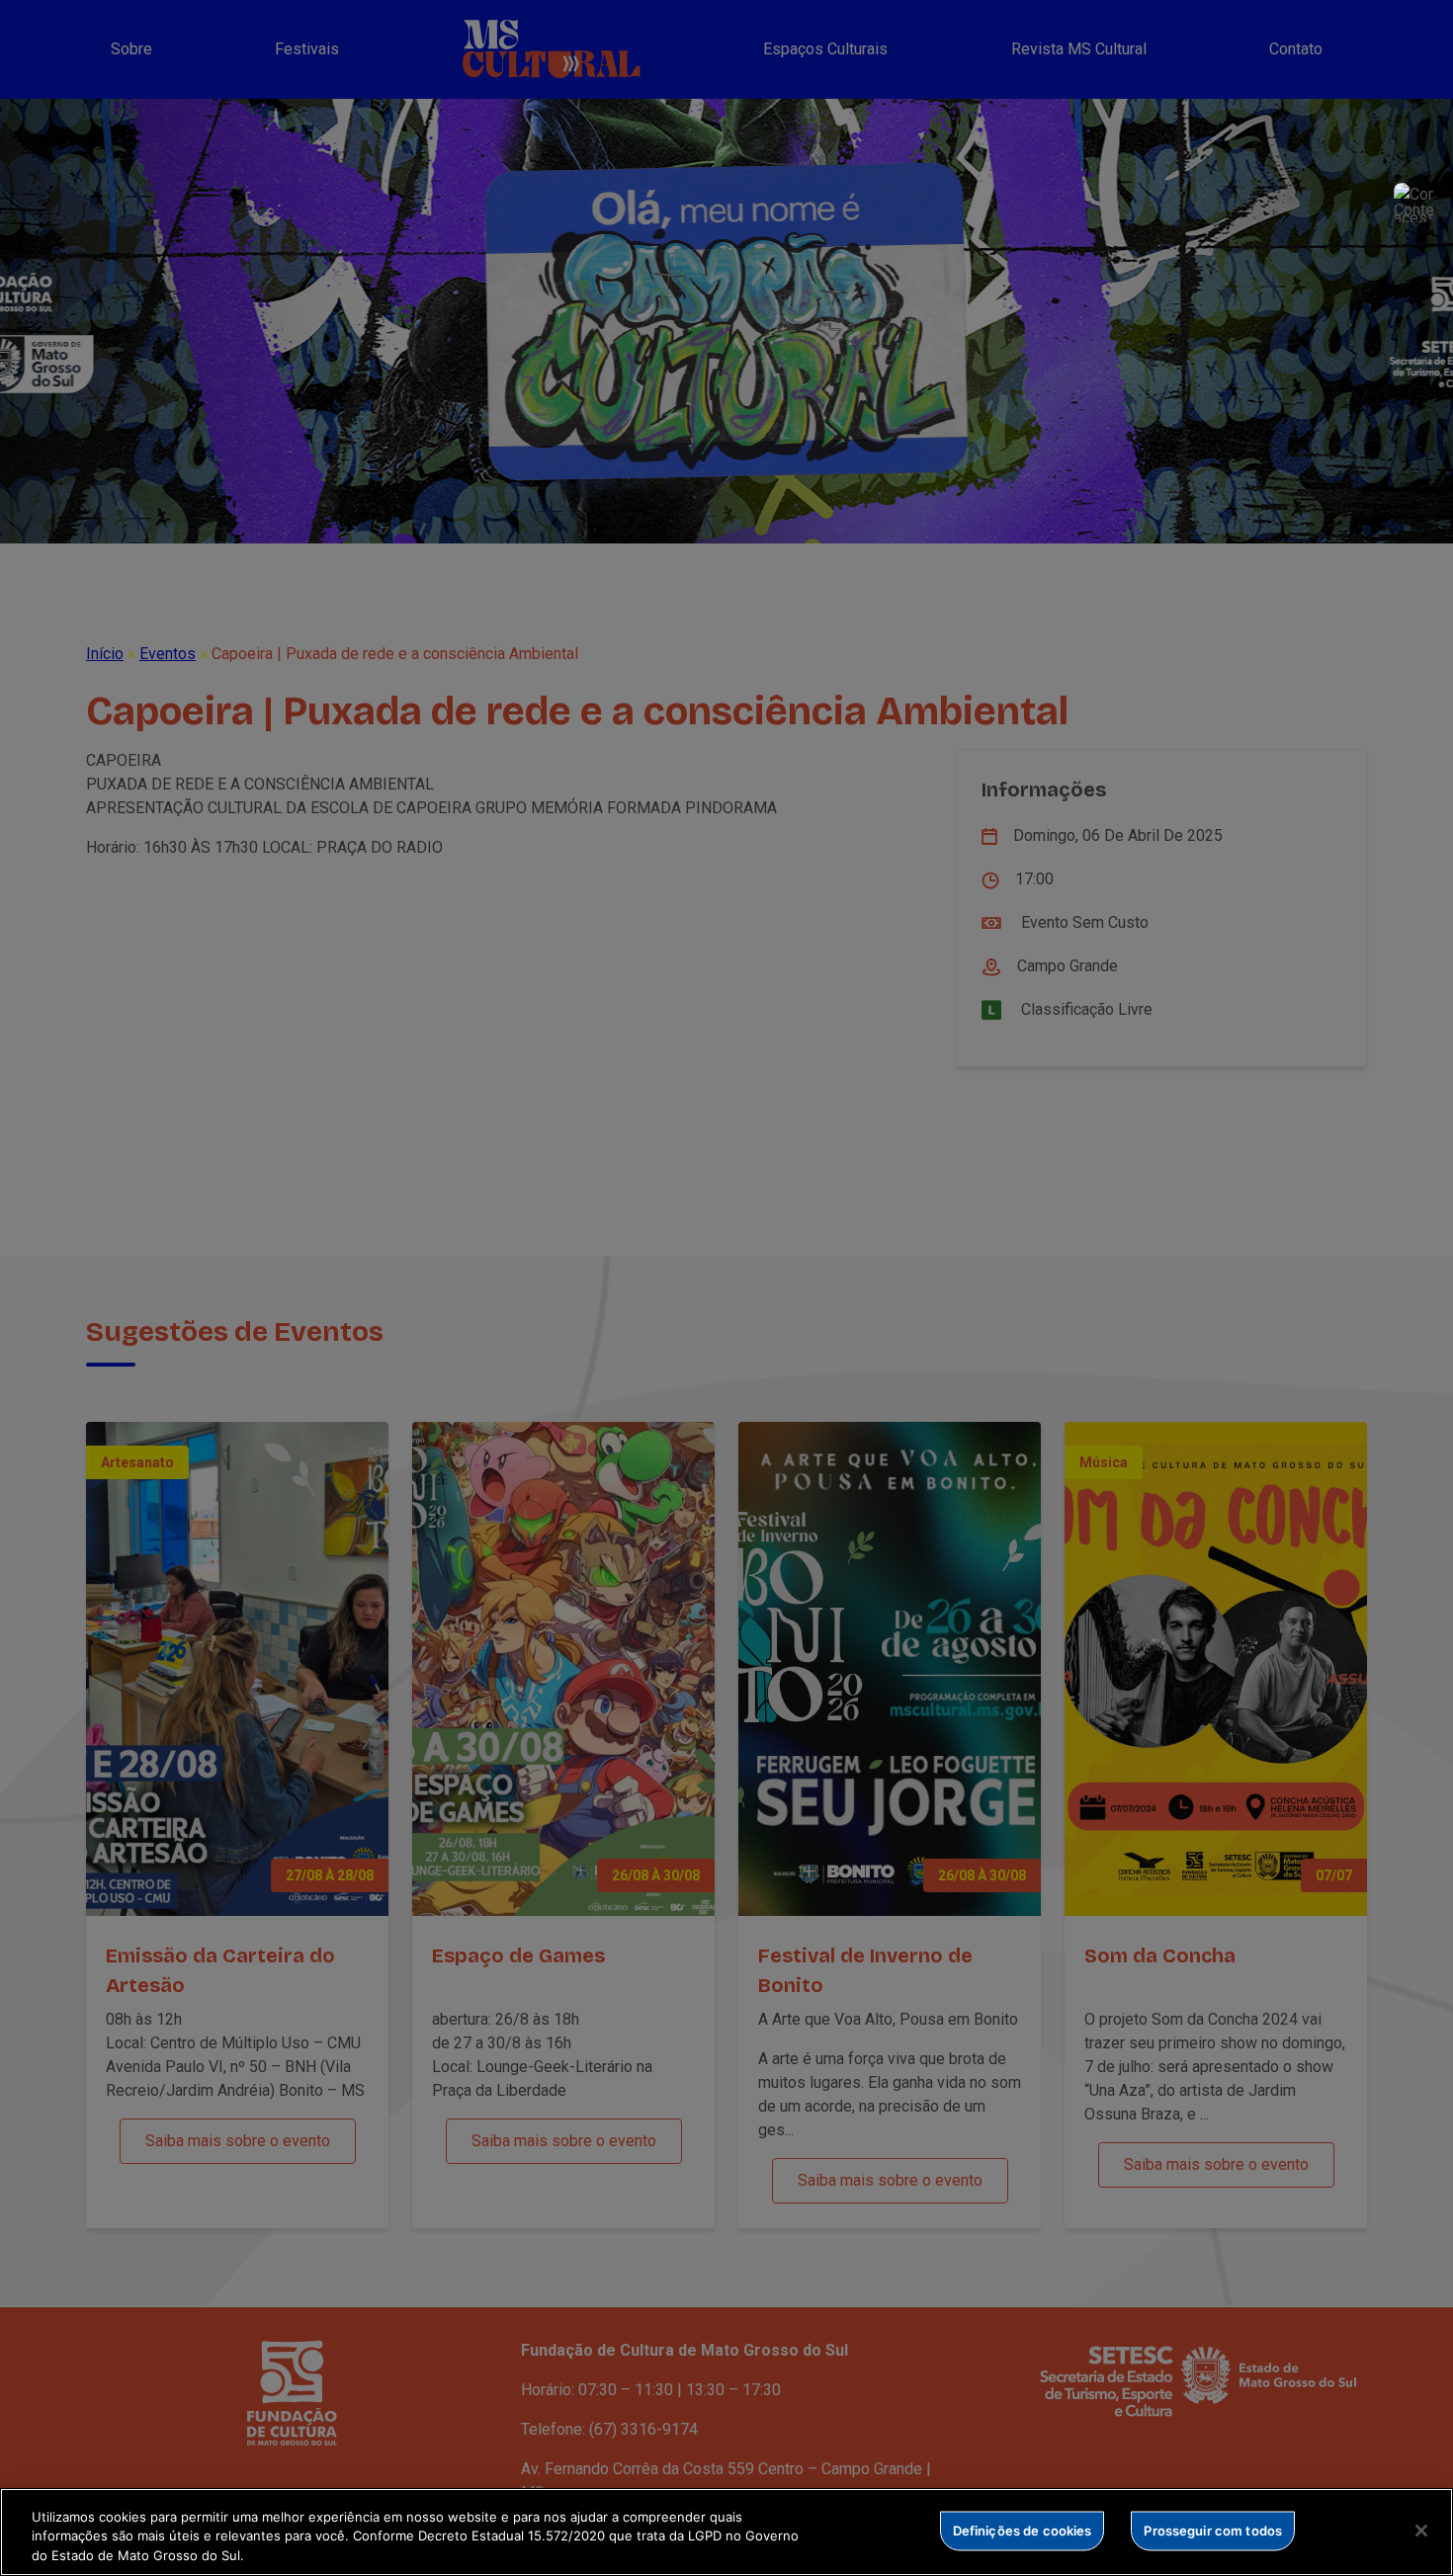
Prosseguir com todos (1213, 2530)
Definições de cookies (1023, 2530)
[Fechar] (1421, 2531)
